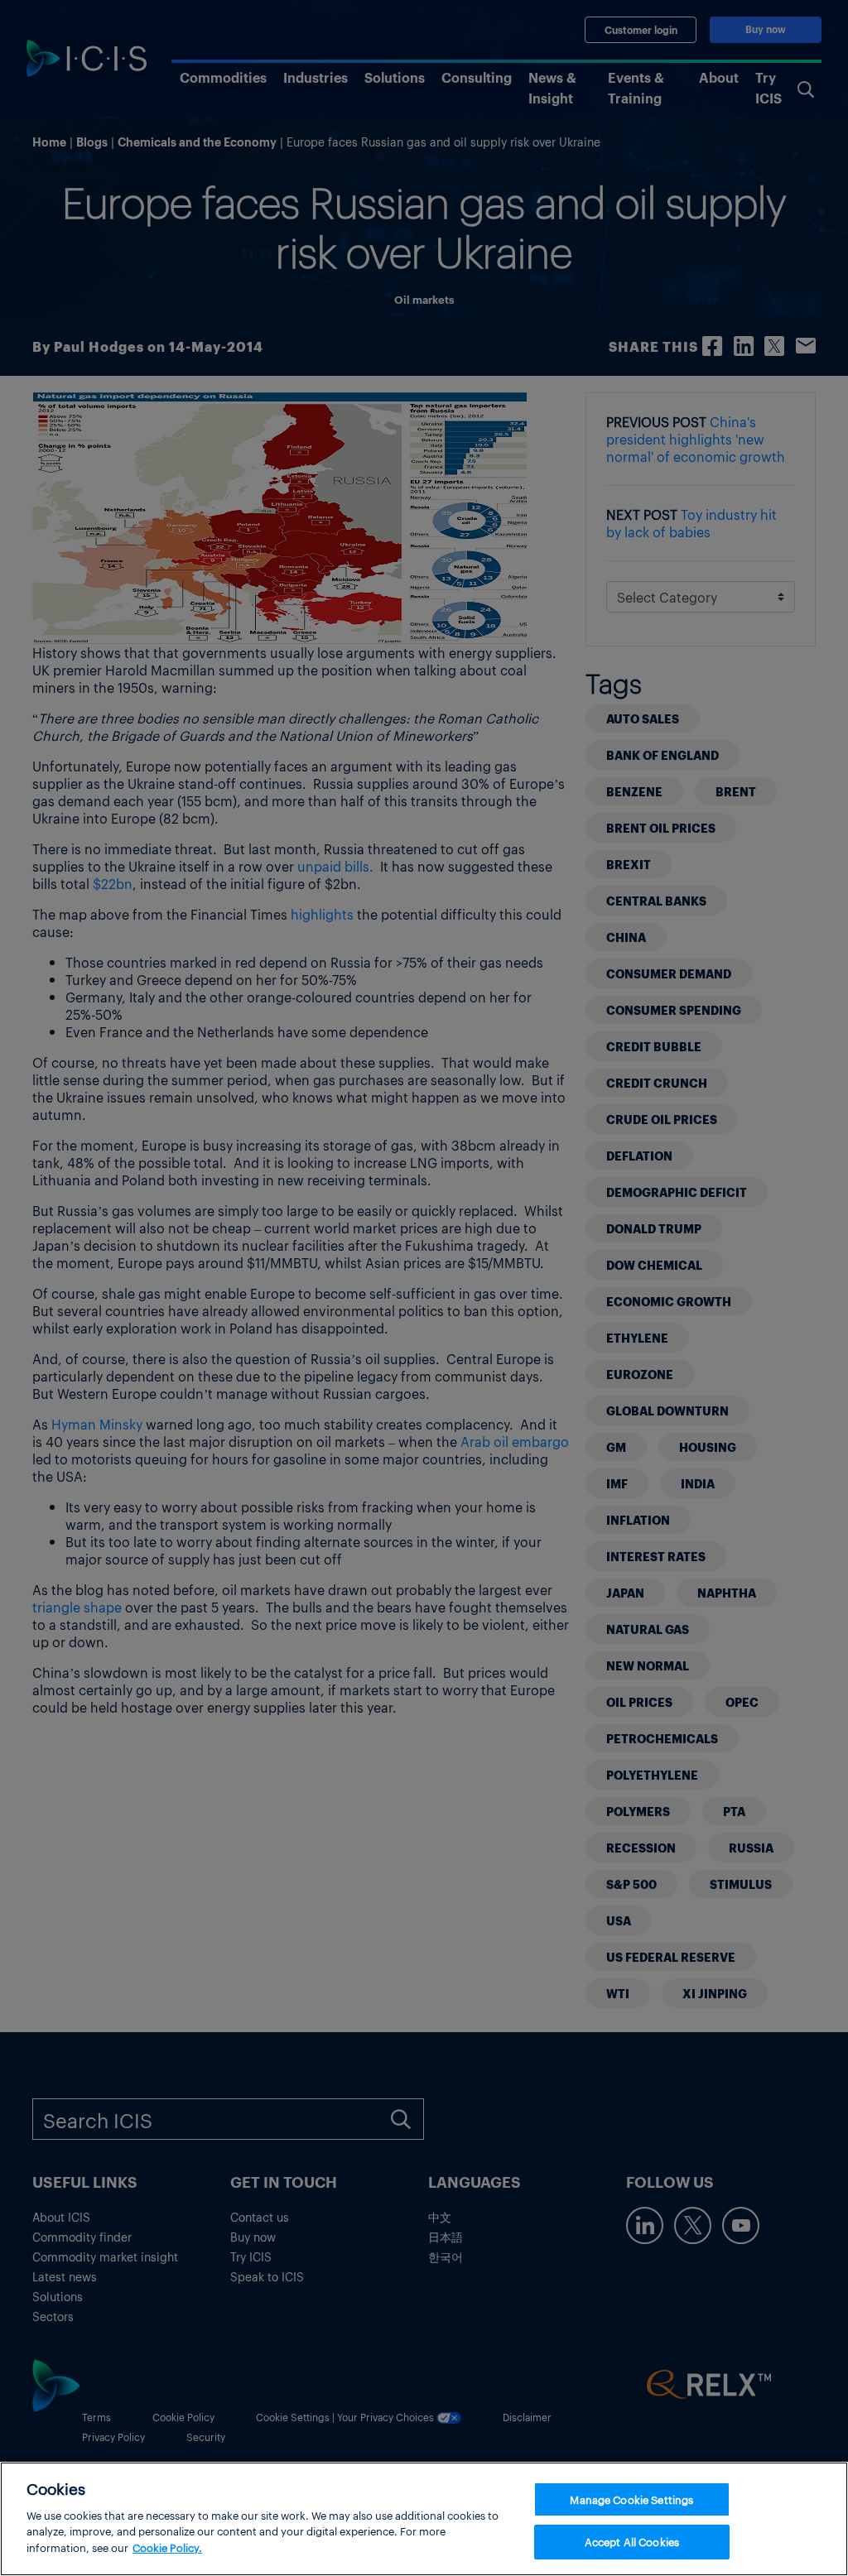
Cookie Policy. (167, 2547)
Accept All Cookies (632, 2542)
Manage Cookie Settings (631, 2499)
